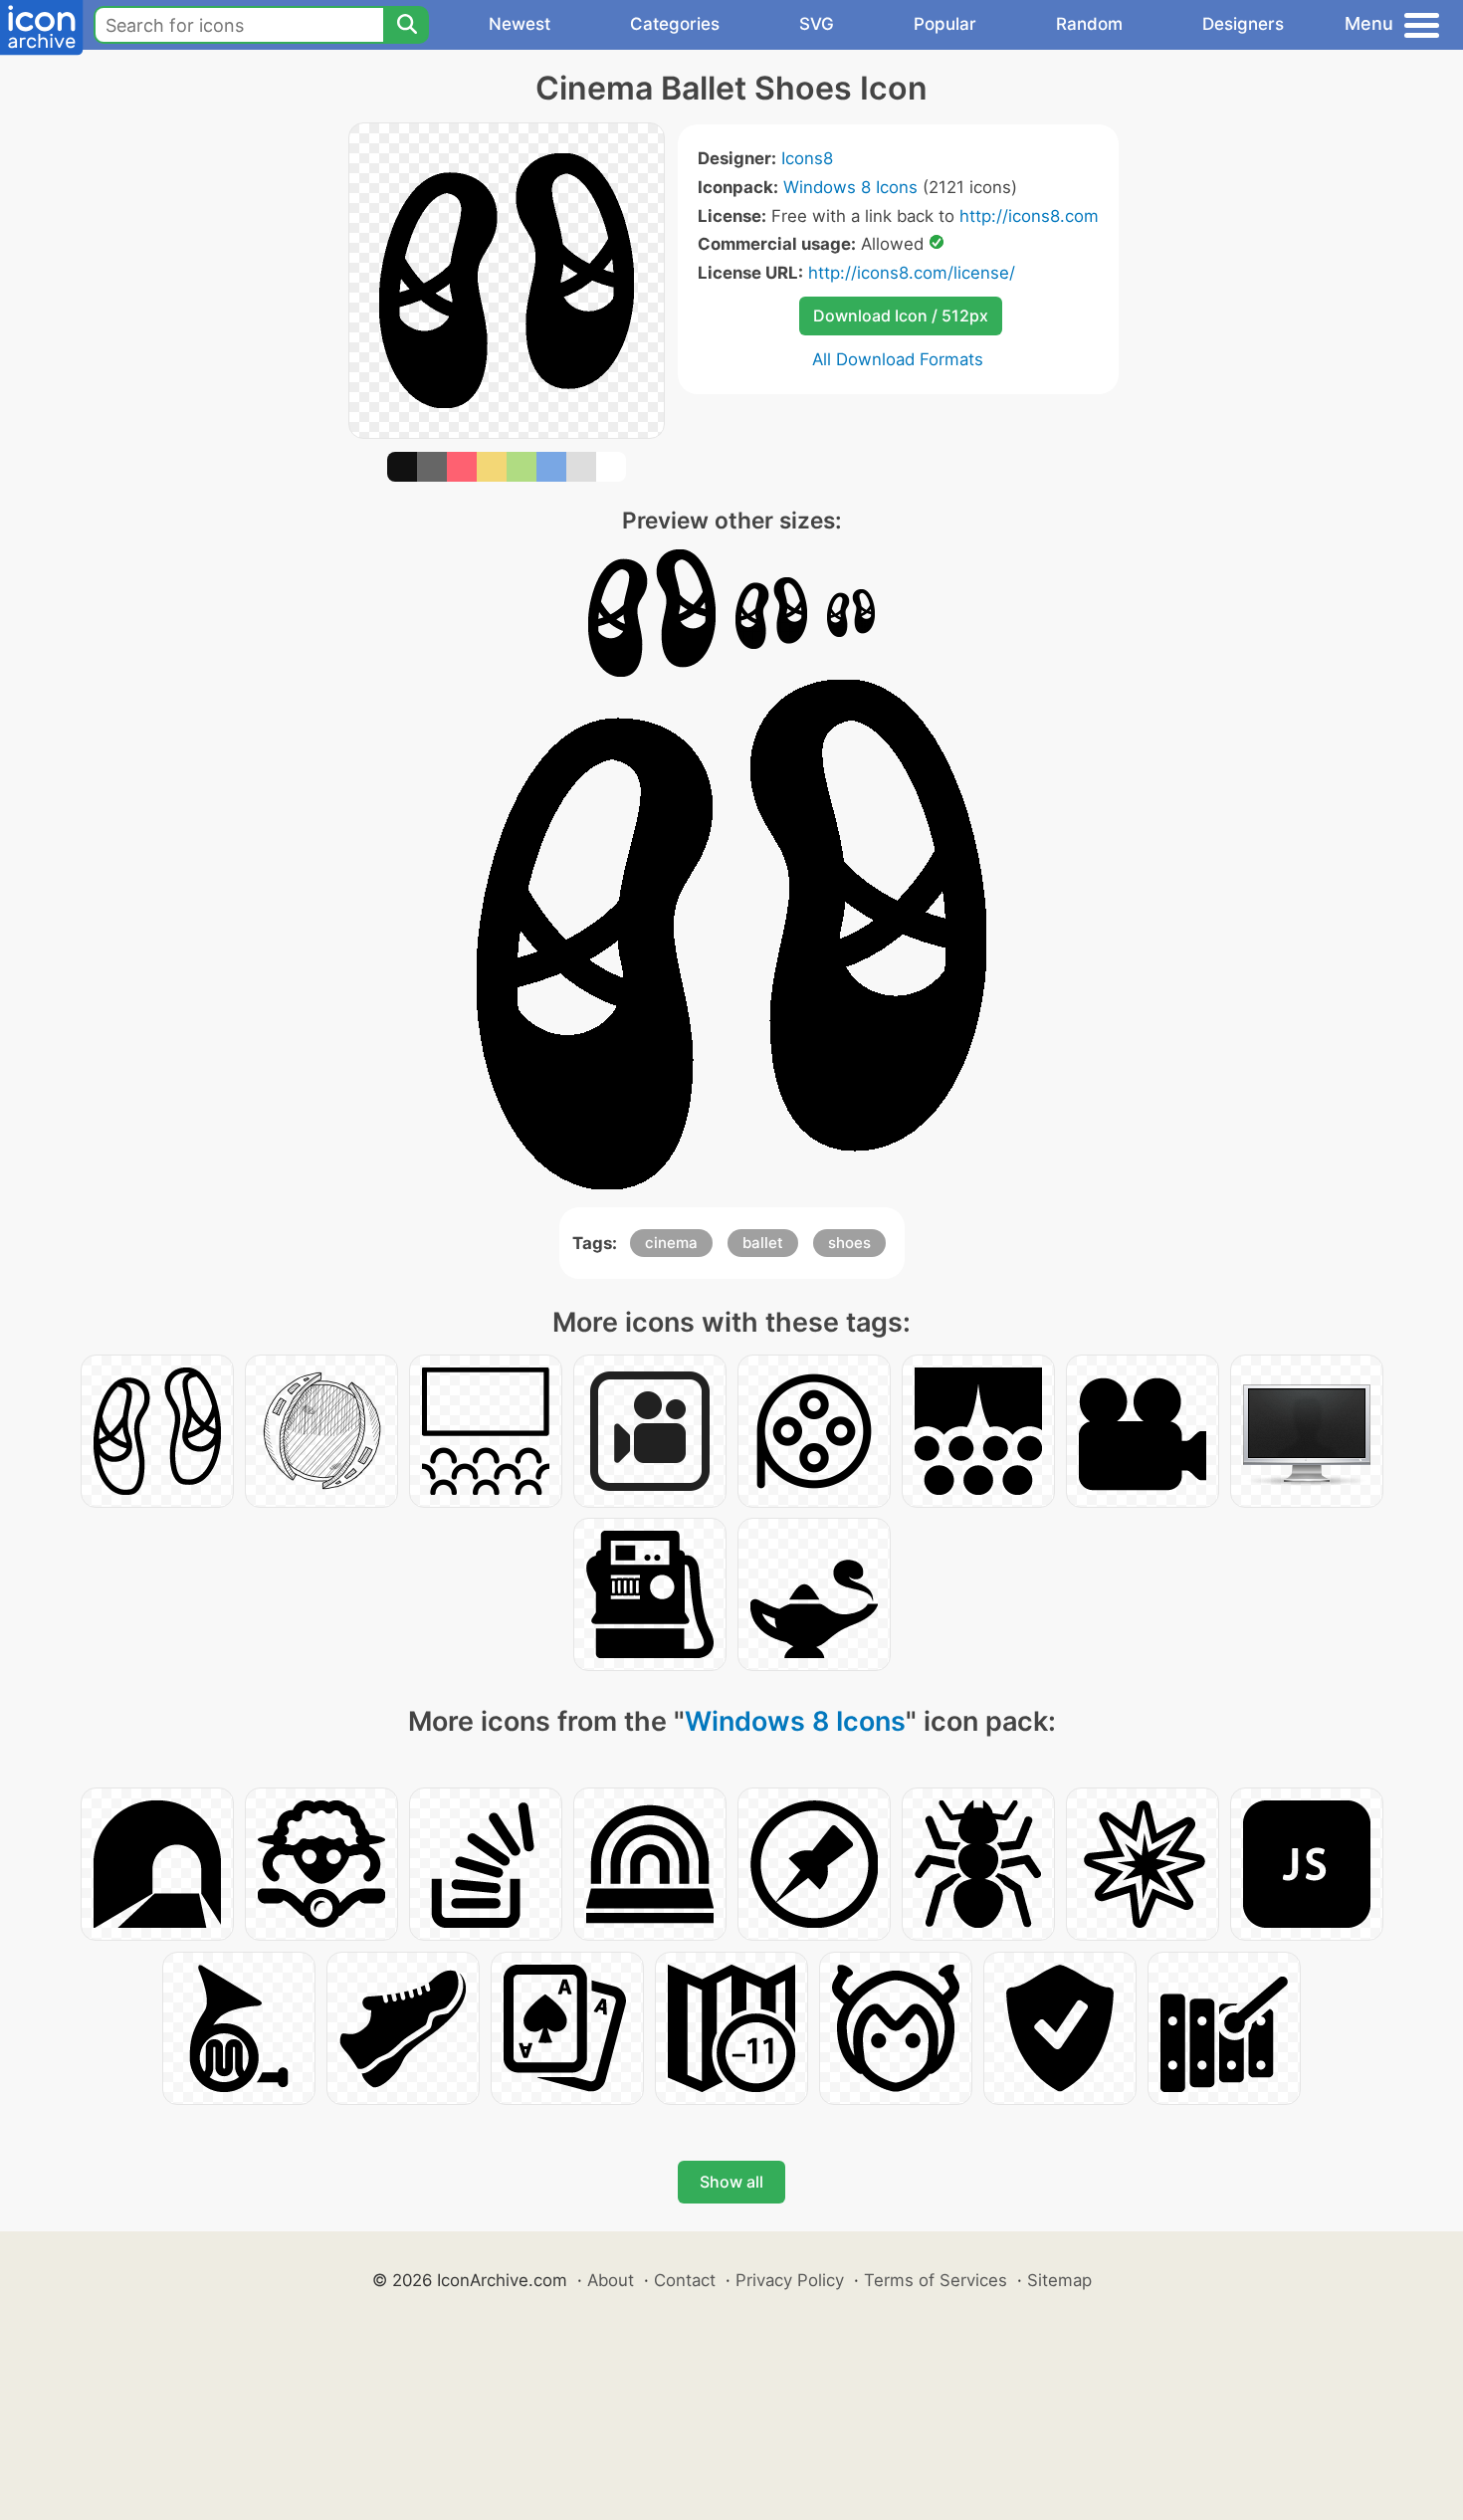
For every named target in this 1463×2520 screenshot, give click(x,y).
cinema (671, 1243)
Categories (675, 24)
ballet (763, 1243)
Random (1089, 24)
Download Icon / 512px (901, 315)
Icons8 (807, 158)
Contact (685, 2280)
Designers (1243, 24)
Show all (731, 2182)
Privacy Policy (790, 2280)
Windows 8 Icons (850, 187)
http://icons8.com (1029, 216)
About (611, 2280)
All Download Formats (898, 359)
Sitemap (1059, 2280)
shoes (849, 1243)
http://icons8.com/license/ (912, 273)
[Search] (406, 25)
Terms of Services (936, 2280)
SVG (817, 24)
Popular (945, 24)
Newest (520, 24)
